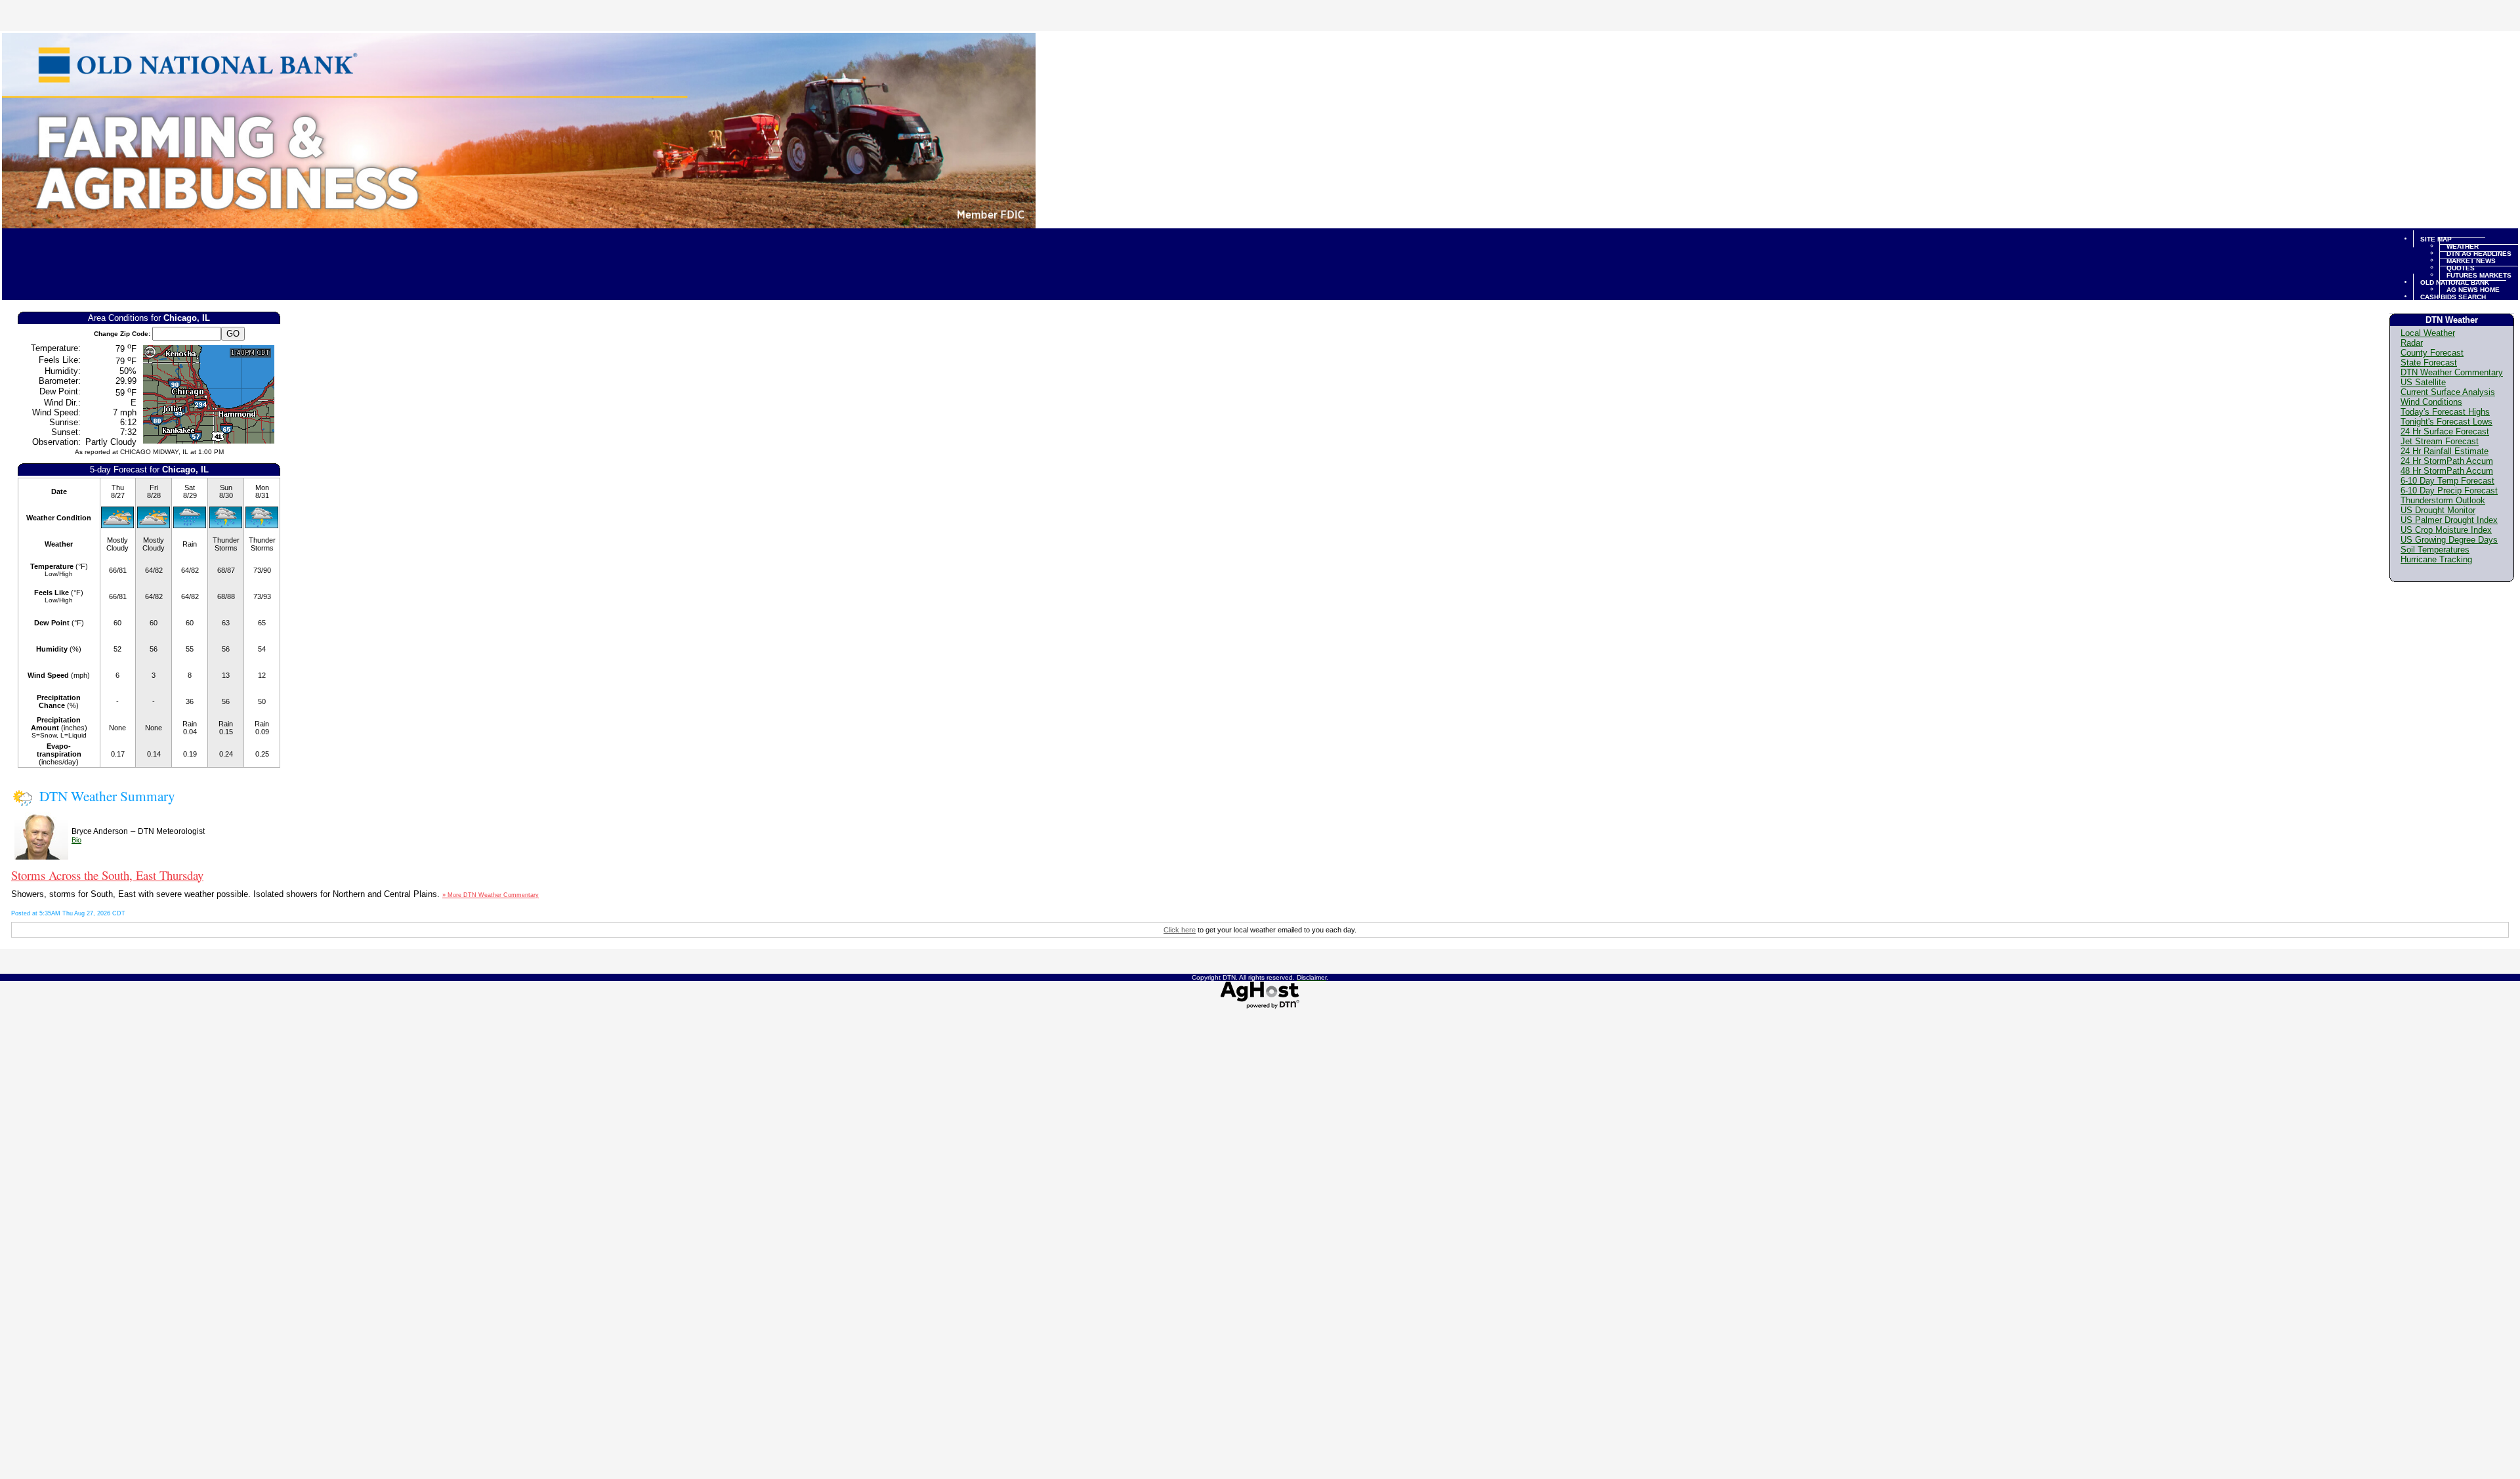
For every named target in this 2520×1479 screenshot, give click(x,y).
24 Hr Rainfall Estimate (2445, 451)
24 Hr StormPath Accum (2447, 461)
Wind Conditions (2431, 402)
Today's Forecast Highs (2445, 412)
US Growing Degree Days (2449, 540)
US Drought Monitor (2438, 510)
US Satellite (2423, 382)
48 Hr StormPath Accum (2447, 471)
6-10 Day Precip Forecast (2449, 490)
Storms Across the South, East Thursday (107, 875)
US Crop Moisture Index (2446, 530)
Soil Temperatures (2435, 550)
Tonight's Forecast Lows (2446, 422)
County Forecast (2432, 353)
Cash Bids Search (2453, 296)
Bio (76, 840)
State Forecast (2429, 363)
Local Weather (2428, 333)
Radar (2412, 343)
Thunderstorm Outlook (2443, 500)
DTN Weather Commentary (2452, 372)
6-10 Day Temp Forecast (2447, 481)
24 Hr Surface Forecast (2445, 431)
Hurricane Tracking (2436, 559)
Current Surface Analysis (2448, 392)
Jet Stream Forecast (2440, 441)
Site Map (2436, 239)
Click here (1180, 930)
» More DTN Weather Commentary (491, 895)
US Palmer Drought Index (2449, 520)
